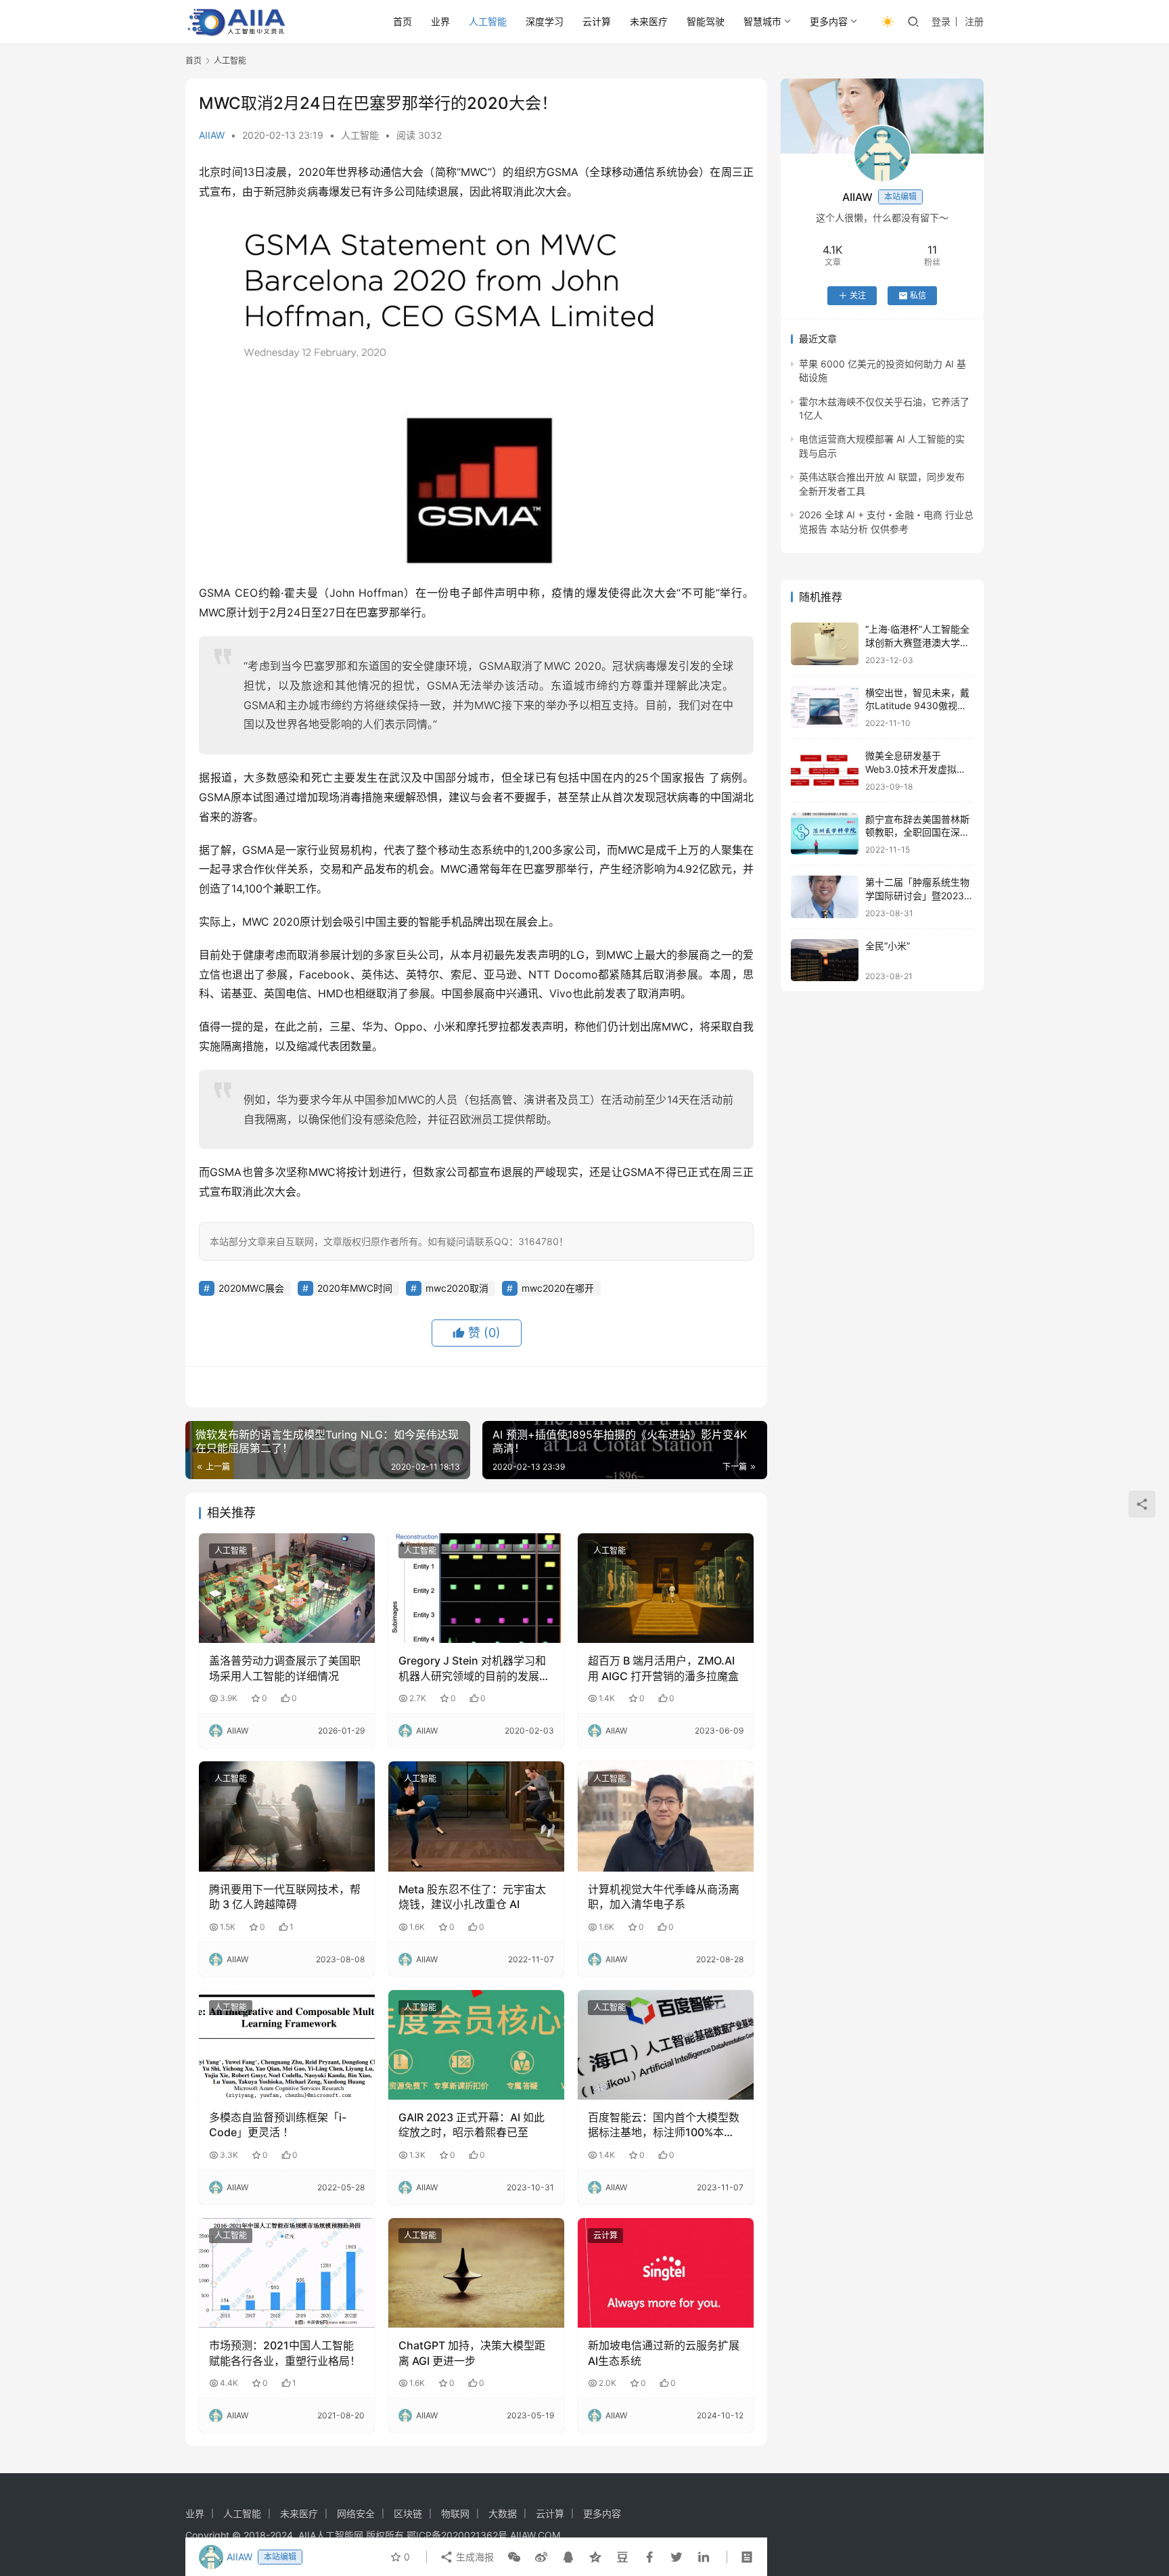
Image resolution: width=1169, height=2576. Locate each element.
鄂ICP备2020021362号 (457, 2535)
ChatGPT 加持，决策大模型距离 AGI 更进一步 (472, 2353)
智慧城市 (762, 21)
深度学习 (545, 21)
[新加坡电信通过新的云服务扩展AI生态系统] (666, 2273)
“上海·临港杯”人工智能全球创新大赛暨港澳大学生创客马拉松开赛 (917, 642)
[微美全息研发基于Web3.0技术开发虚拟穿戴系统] (825, 770)
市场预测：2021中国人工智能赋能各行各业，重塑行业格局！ (285, 2353)
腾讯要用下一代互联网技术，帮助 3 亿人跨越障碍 (285, 1897)
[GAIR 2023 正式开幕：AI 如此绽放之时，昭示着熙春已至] (476, 2045)
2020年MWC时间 (355, 1288)
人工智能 (488, 21)
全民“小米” (888, 946)
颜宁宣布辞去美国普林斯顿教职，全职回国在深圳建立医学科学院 (917, 832)
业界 (440, 21)
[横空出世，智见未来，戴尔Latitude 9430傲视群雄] (825, 707)
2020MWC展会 (251, 1288)
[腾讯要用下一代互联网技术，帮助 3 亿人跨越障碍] (287, 1816)
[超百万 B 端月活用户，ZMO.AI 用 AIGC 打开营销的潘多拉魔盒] (666, 1588)
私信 (918, 295)
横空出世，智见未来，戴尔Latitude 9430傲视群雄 (917, 706)
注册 (974, 21)
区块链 (408, 2513)
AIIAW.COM (535, 2535)
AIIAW (212, 135)
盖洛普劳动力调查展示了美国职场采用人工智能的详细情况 (285, 1668)
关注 (858, 295)
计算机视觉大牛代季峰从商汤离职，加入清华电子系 (664, 1897)
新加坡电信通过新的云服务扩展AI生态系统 (664, 2353)
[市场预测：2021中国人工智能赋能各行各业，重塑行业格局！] (287, 2273)
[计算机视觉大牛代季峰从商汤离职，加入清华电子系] (666, 1816)
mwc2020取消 (457, 1288)
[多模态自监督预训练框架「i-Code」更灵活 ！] (287, 2045)
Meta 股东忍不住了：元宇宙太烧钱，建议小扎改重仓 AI (472, 1897)
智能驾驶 (706, 21)
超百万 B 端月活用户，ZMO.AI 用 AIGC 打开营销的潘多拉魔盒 (663, 1668)
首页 (403, 21)
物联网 (455, 2513)
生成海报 (474, 2557)
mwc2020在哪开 (558, 1288)
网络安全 (356, 2513)
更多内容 (829, 21)
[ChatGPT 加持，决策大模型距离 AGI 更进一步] (476, 2273)
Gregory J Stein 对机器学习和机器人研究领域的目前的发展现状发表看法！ (474, 1669)
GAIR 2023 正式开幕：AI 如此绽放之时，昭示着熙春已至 (472, 2125)
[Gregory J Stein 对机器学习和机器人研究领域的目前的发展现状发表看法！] (476, 1588)
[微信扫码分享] (514, 2557)
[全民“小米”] (825, 961)
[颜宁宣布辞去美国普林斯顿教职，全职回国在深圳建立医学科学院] (825, 834)
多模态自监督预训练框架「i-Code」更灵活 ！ (278, 2125)
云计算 (597, 21)
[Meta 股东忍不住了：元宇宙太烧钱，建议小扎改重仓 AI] (476, 1816)
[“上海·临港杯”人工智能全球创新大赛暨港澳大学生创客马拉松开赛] (825, 644)
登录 (941, 21)
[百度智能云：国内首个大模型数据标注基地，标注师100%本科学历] (666, 2045)
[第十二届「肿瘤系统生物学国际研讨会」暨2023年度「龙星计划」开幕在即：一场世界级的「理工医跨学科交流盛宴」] (825, 897)
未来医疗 (649, 21)
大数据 (503, 2513)
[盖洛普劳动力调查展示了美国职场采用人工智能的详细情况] (287, 1588)
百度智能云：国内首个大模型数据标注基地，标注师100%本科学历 (664, 2125)
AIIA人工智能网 (331, 2535)
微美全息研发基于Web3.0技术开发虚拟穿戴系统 (916, 769)
